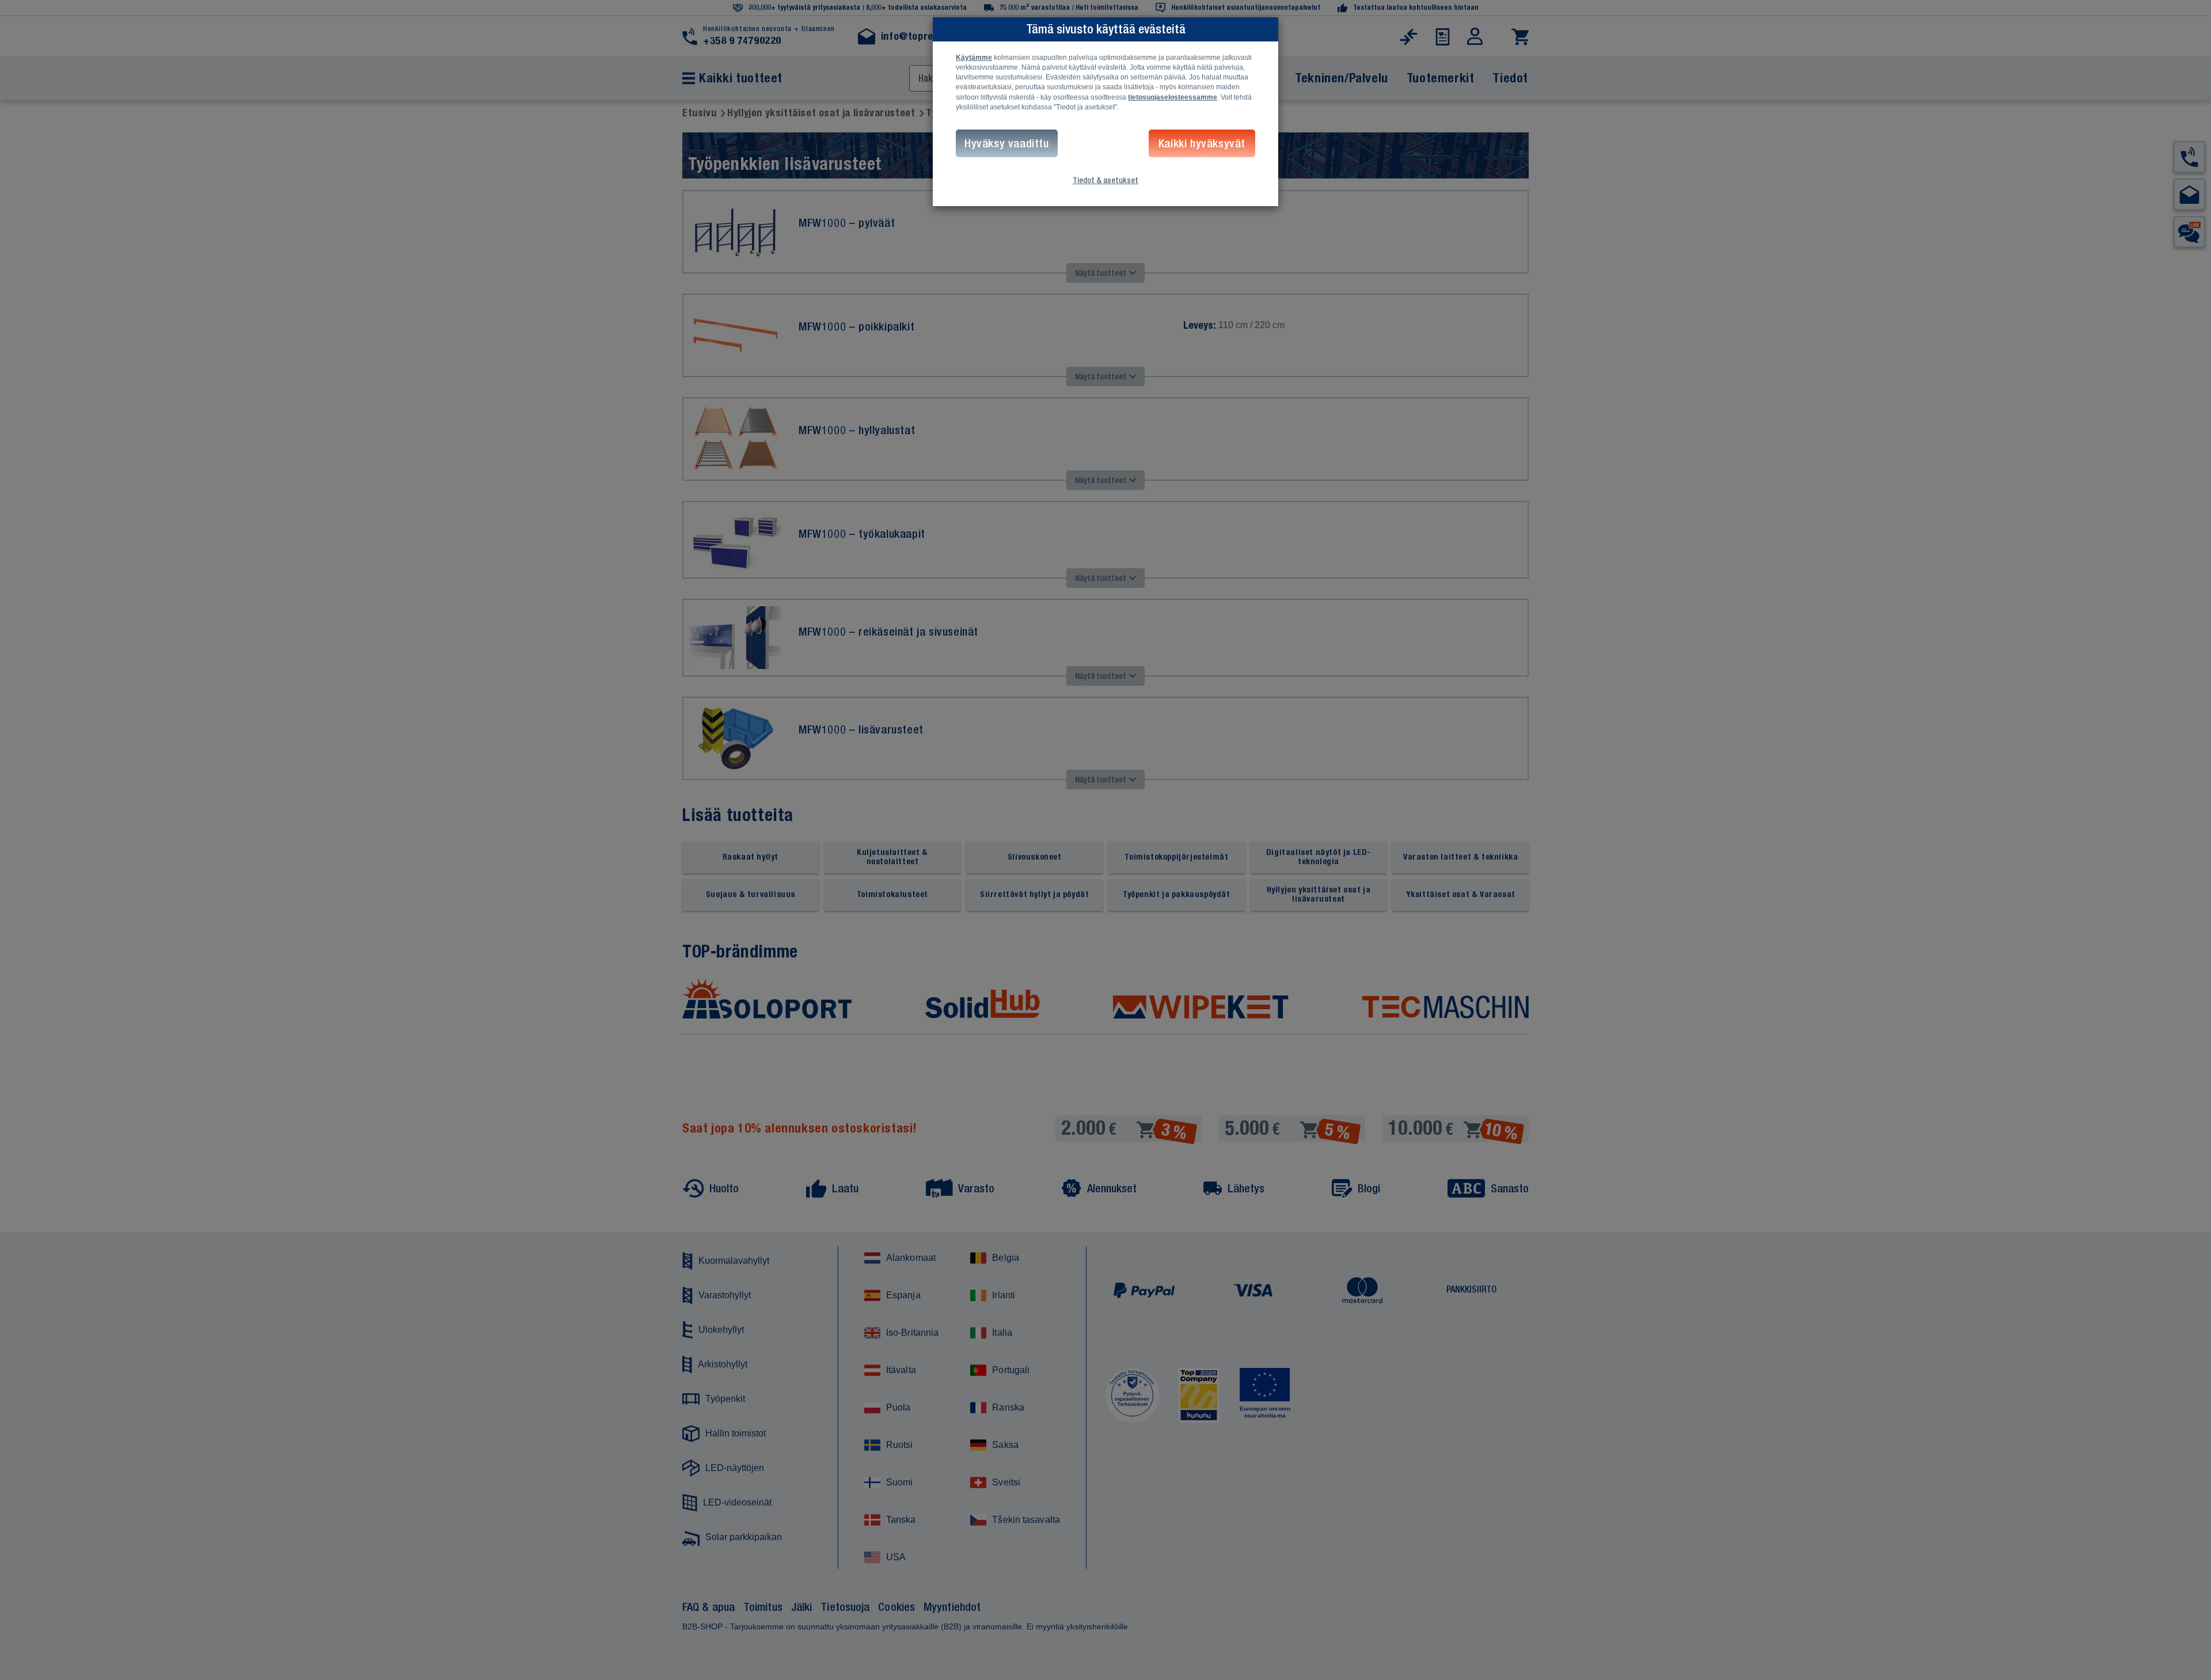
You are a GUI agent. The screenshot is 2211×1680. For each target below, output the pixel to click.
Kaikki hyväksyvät (1202, 143)
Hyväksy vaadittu (1007, 143)
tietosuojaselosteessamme (1173, 97)
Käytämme (974, 58)
